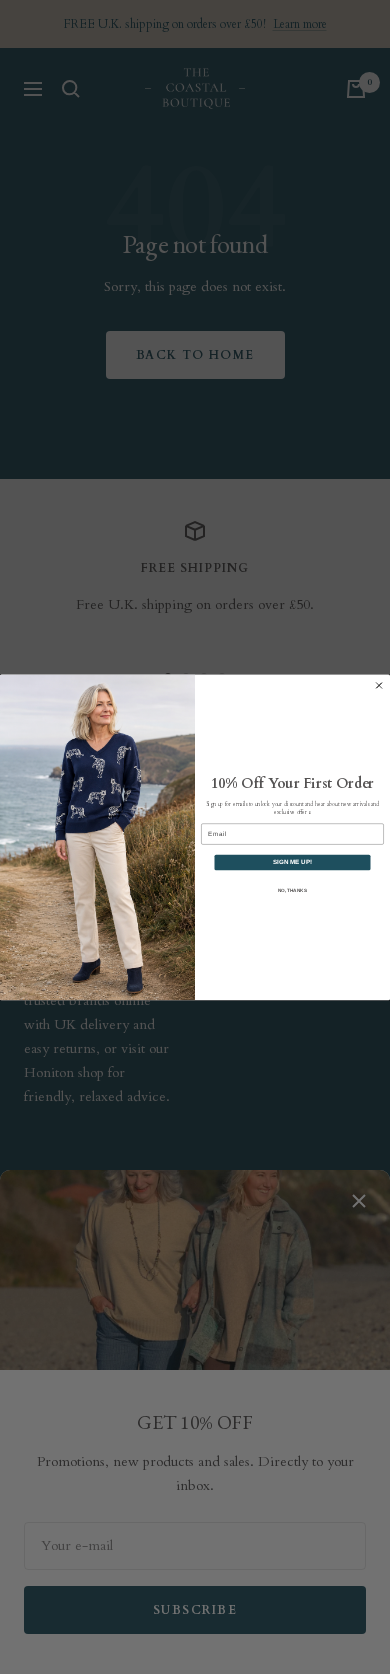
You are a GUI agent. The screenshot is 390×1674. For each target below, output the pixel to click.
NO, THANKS (292, 889)
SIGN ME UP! (292, 862)
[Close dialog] (379, 685)
